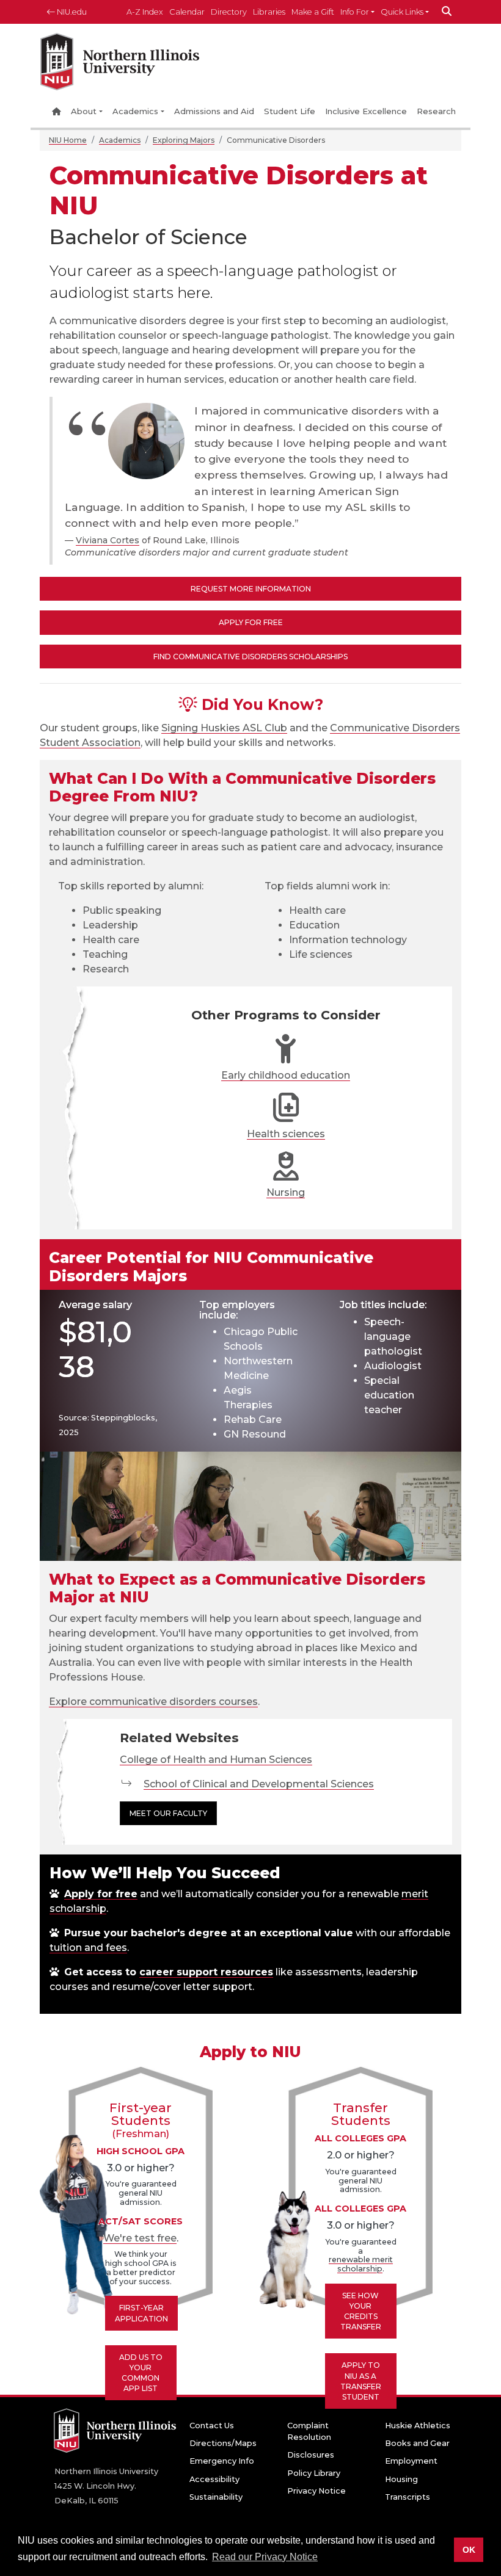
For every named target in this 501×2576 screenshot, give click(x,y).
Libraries (269, 12)
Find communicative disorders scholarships (250, 657)
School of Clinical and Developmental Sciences (259, 1784)
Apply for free (101, 1894)
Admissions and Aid (214, 111)
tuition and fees (88, 1948)
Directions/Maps (223, 2443)
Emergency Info (222, 2461)
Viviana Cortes (108, 540)
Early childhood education (286, 1075)
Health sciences (286, 1134)
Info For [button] (355, 12)
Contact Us (212, 2426)
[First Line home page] (120, 65)
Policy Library (314, 2473)
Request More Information (251, 589)
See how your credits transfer (361, 2311)
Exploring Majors (184, 140)
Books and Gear (417, 2443)
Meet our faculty (168, 1813)
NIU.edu (71, 12)
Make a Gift (313, 12)
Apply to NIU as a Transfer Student (361, 2381)
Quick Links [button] (402, 12)
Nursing (286, 1192)
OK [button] (469, 2550)
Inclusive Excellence (366, 111)
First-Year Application (141, 2313)
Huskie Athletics (418, 2426)
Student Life (290, 111)
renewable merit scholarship (361, 2264)
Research (436, 111)
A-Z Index (145, 12)
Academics (135, 111)
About (84, 111)
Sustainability (216, 2497)
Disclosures (311, 2455)
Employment (411, 2461)
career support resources (206, 1972)
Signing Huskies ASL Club (224, 728)
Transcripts (408, 2497)
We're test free (140, 2238)
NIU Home (68, 140)
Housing (401, 2479)
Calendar (187, 12)
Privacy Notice (316, 2491)
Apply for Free (251, 622)
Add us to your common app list (141, 2373)
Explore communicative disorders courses (153, 1702)
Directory (229, 12)
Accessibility (214, 2479)
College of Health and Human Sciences (216, 1760)
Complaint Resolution (309, 2431)
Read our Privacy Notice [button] (265, 2557)
